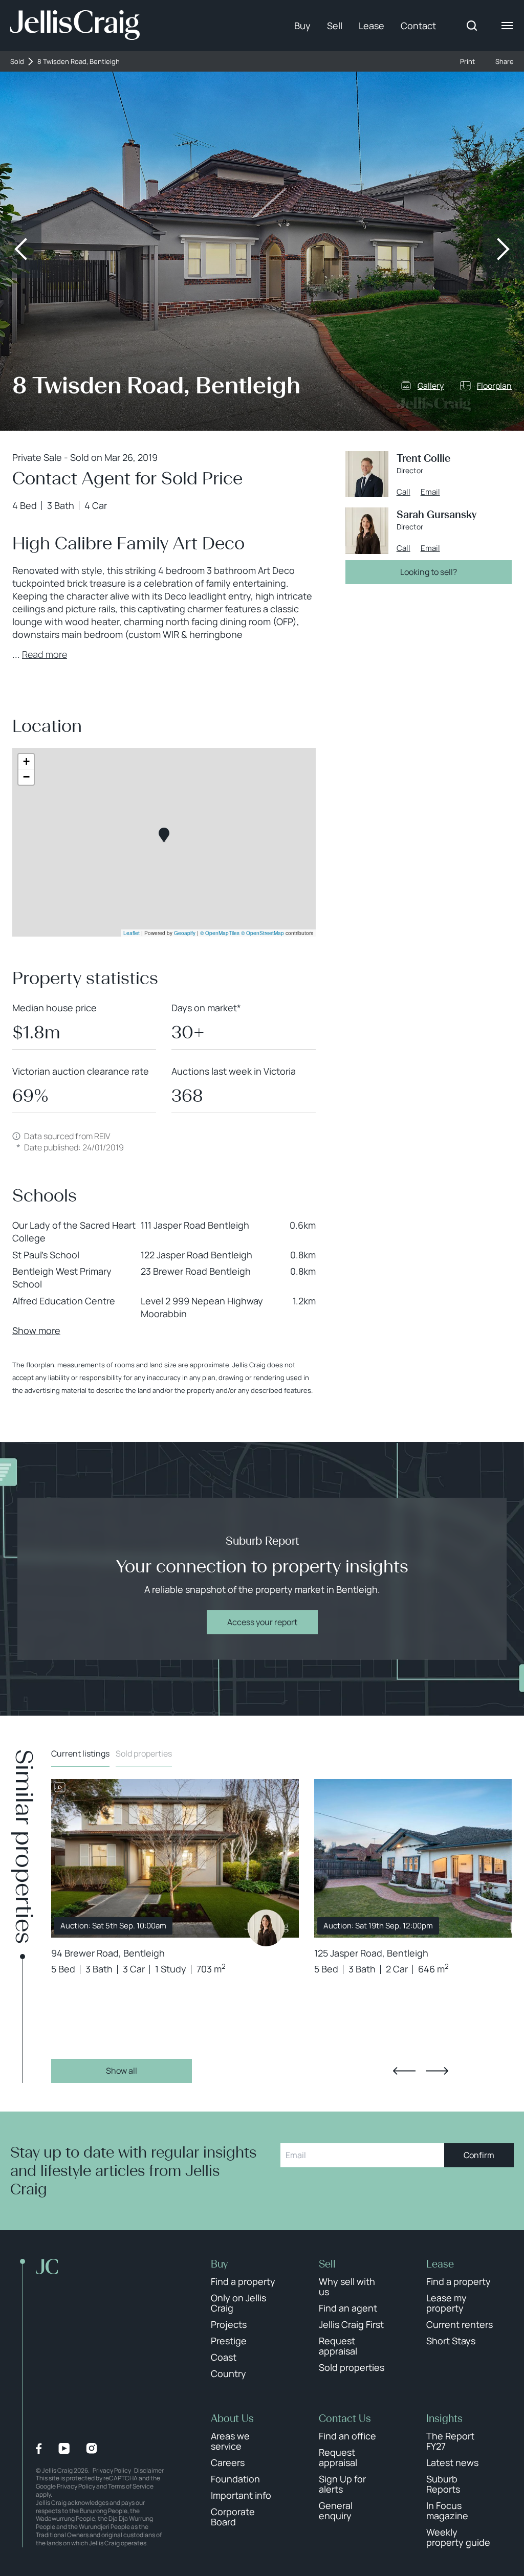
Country (228, 2373)
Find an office (347, 2436)
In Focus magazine (447, 2511)
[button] (164, 835)
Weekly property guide (458, 2537)
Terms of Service (131, 2486)
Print (467, 62)
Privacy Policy (112, 2470)
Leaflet (132, 933)
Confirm (479, 2155)
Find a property (243, 2281)
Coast (224, 2357)
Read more (45, 654)
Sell (335, 26)
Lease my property (446, 2303)
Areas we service (230, 2441)
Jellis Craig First (351, 2324)
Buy (302, 26)
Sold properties (144, 1753)
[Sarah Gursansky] (266, 1928)
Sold (17, 62)
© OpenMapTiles (220, 933)
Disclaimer (149, 2470)
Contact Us (345, 2418)
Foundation (235, 2479)
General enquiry (336, 2511)
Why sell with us (347, 2286)
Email (430, 492)
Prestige (229, 2341)
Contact (418, 26)
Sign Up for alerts (342, 2484)
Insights (444, 2418)
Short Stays (451, 2341)
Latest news (452, 2462)
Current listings (80, 1753)
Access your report (262, 1622)
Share (505, 62)
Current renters (460, 2324)
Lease (372, 26)
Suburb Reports (443, 2484)
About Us (232, 2418)
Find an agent (348, 2308)
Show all (122, 2071)
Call (403, 492)
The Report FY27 (450, 2441)
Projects (229, 2324)
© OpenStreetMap (263, 933)
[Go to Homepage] (75, 26)
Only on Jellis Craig (238, 2303)
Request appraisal (338, 2346)
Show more (36, 1330)
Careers (228, 2462)
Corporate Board (233, 2517)
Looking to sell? (429, 572)
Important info (241, 2495)
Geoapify (185, 933)
